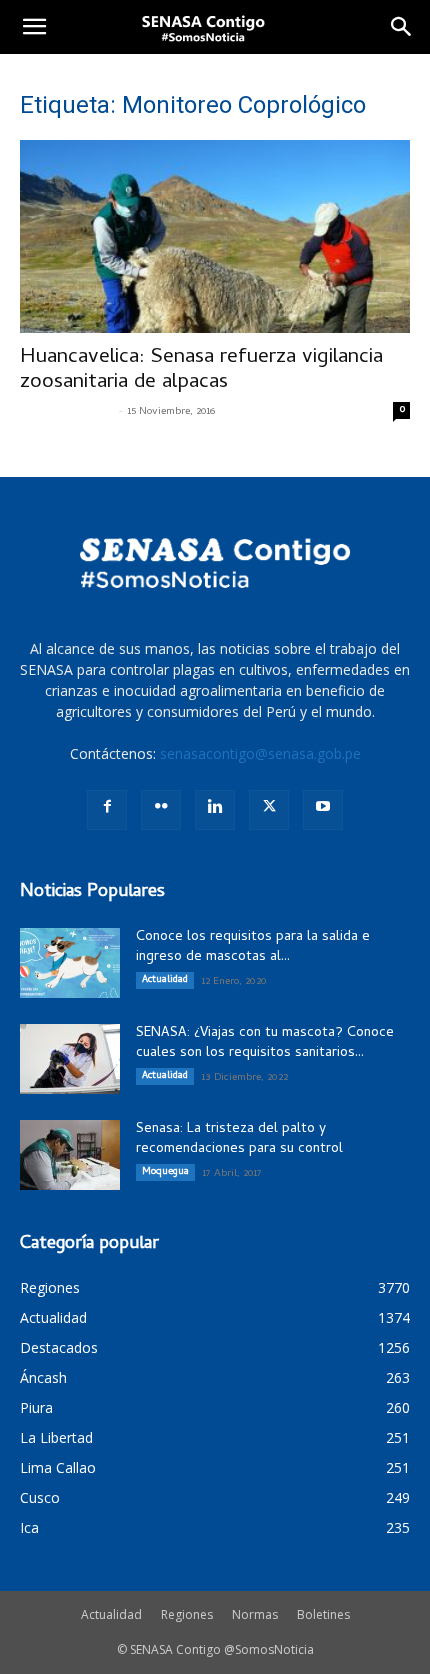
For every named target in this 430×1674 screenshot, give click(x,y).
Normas (255, 1614)
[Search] (402, 27)
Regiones (187, 1614)
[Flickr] (161, 810)
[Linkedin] (215, 810)
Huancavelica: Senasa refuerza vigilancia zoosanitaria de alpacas (201, 370)
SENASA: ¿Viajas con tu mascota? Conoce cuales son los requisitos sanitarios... (265, 1043)
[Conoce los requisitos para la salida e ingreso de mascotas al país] (70, 963)
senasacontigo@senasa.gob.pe (260, 753)
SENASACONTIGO (67, 412)
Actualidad (165, 980)
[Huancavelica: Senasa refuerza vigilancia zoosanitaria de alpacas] (215, 236)
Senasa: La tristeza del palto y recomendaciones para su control (239, 1139)
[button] (34, 27)
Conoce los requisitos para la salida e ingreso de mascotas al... (253, 947)
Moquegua (165, 1172)
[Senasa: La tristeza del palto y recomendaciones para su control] (70, 1155)
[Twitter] (269, 810)
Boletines (323, 1614)
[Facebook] (107, 810)
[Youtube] (323, 810)
